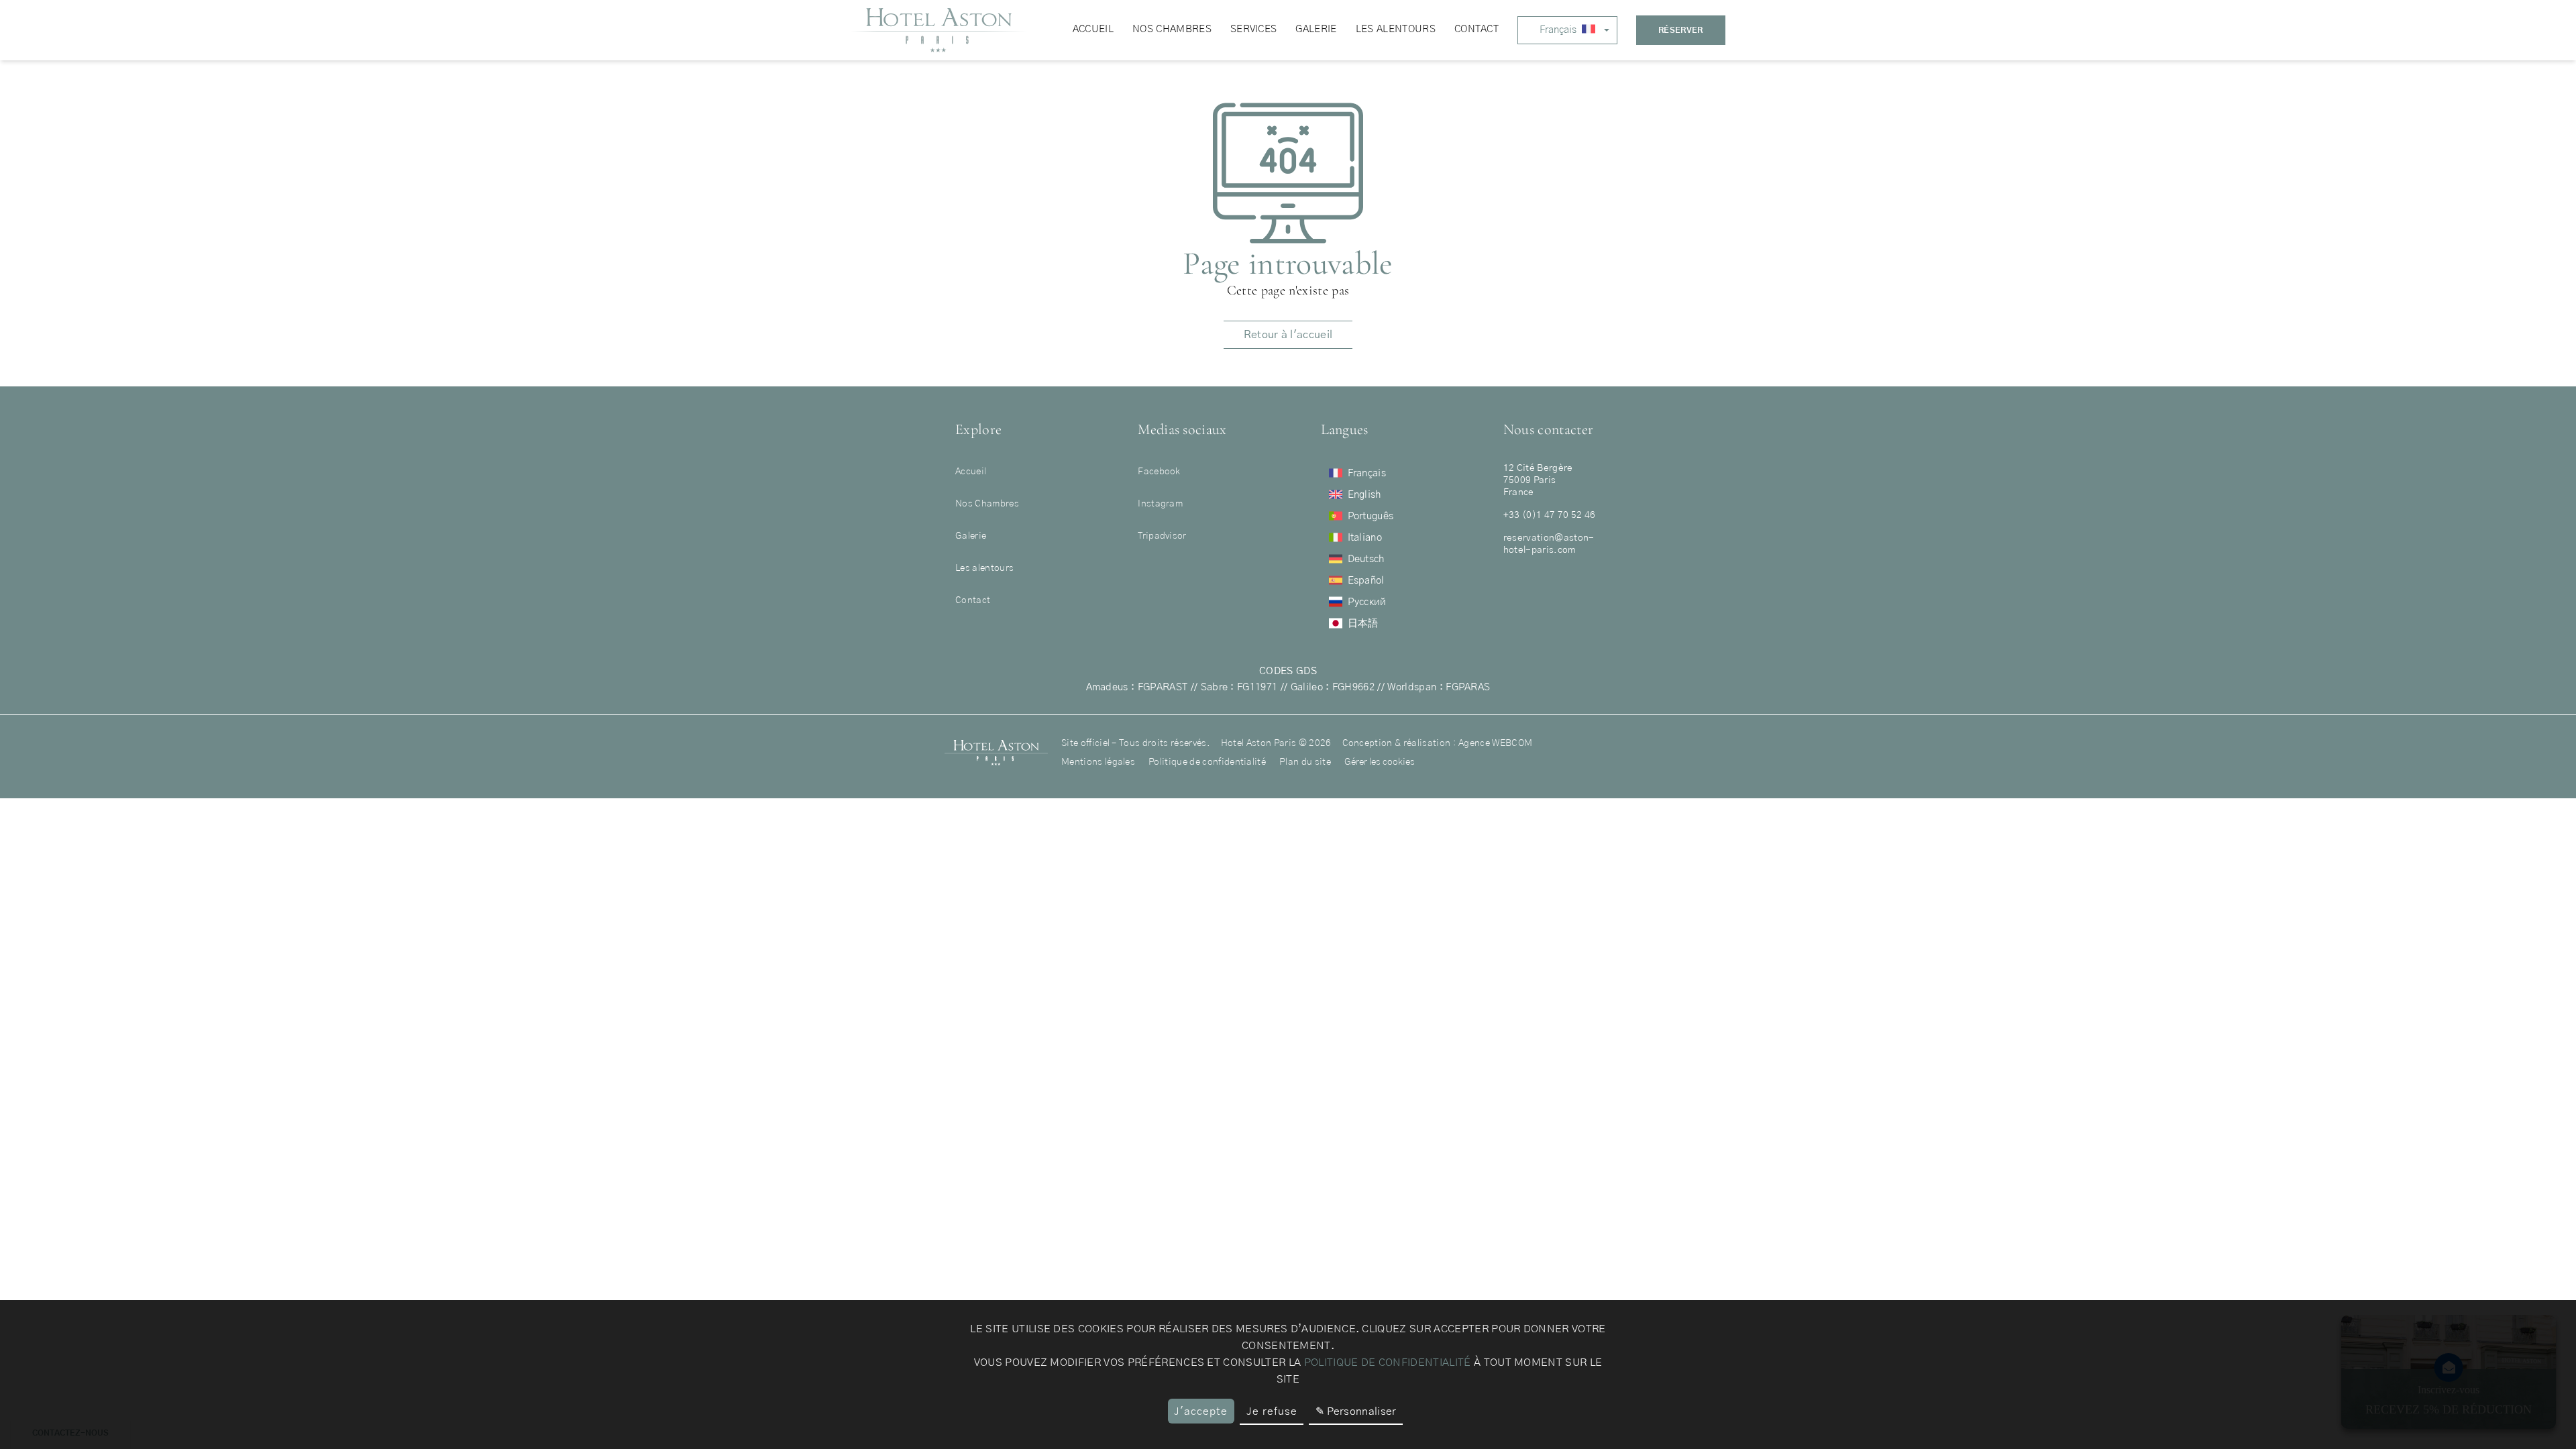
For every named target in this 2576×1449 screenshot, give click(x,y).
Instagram (1160, 504)
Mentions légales (1098, 762)
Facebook (1159, 472)
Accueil (971, 472)
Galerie (971, 536)
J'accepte (1201, 1411)
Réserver (1681, 30)
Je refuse (1272, 1411)
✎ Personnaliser (1356, 1411)
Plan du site (1305, 762)
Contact (973, 600)
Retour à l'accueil (1288, 335)
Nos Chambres (987, 504)
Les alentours (984, 568)
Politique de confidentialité (1207, 762)
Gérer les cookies (1380, 762)
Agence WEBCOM (1495, 743)
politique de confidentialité (1388, 1362)
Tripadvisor (1162, 536)
